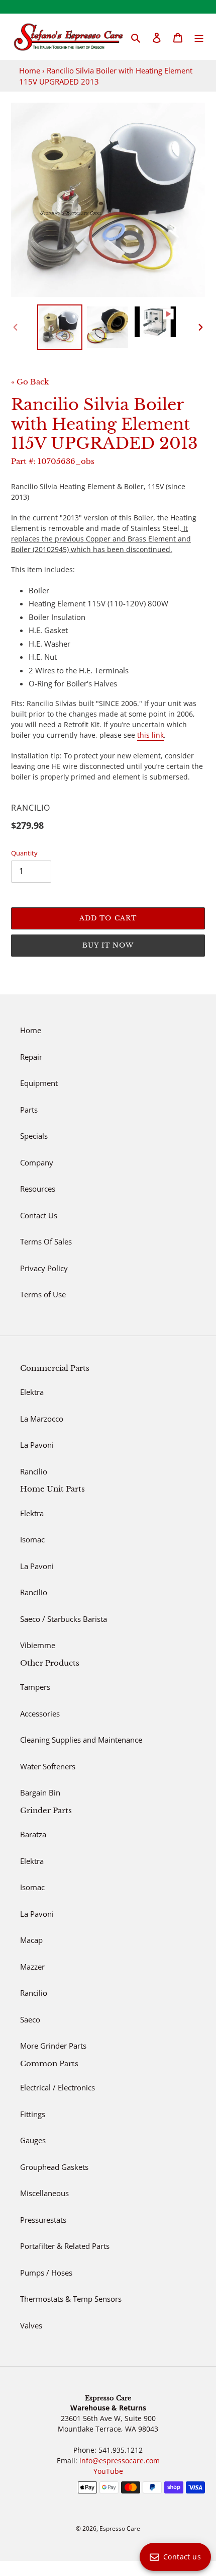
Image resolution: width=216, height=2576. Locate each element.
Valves (31, 2325)
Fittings (33, 2114)
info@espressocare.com (120, 2461)
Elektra (32, 1392)
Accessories (40, 1713)
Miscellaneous (44, 2193)
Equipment (39, 1083)
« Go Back (30, 382)
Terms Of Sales (46, 1241)
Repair (31, 1057)
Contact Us (39, 1215)
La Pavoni (37, 1445)
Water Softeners (48, 1766)
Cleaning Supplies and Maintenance (81, 1740)
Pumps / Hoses (46, 2273)
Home (30, 70)
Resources (38, 1189)
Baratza (33, 1834)
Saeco (30, 2019)
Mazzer (32, 1967)
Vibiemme (38, 1645)
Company (37, 1162)
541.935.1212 (121, 2450)
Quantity (24, 853)
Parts (29, 1110)
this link (150, 735)
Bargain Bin (40, 1792)
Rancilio (34, 1471)
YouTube (108, 2471)
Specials (34, 1136)
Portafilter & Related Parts (65, 2246)
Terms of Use (43, 1294)
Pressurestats (43, 2220)
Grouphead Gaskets (54, 2167)
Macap (31, 1940)
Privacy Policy (44, 1268)
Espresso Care (120, 2528)
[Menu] (199, 37)
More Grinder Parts (53, 2046)
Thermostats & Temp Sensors (71, 2299)
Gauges (33, 2140)
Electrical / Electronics (58, 2087)
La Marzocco (42, 1419)
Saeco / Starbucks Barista (64, 1619)
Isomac (32, 1539)
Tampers (35, 1687)
